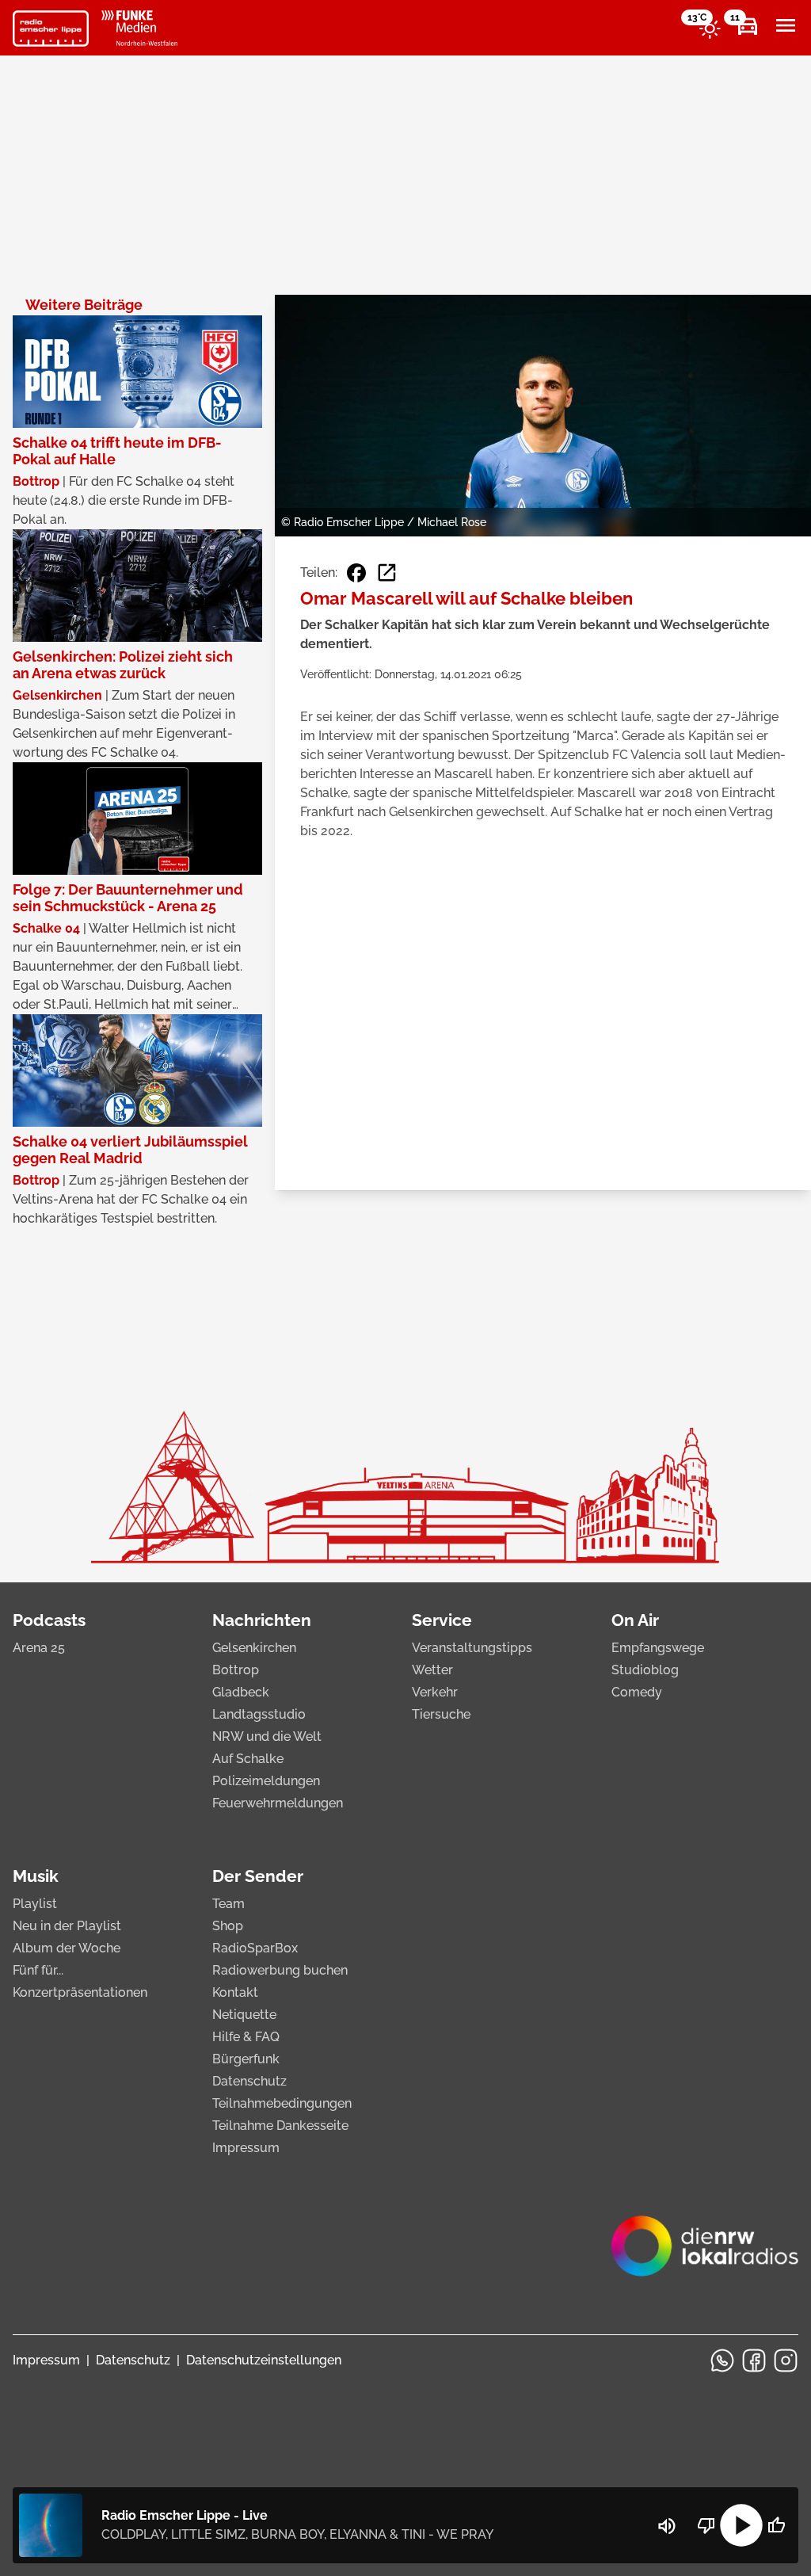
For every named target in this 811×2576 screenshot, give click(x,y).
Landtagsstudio (259, 1714)
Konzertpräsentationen (80, 1992)
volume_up (667, 2526)
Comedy (637, 1692)
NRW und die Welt (267, 1736)
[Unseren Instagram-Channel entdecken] (786, 2360)
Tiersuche (441, 1714)
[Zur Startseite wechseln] (51, 29)
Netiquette (244, 2015)
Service (442, 1620)
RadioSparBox (255, 1948)
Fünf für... (38, 1970)
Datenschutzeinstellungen (264, 2360)
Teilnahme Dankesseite (280, 2126)
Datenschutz (249, 2081)
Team (228, 1904)
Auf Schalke (248, 1759)
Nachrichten (262, 1620)
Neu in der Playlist (67, 1926)
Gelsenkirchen (254, 1648)
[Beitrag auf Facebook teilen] (356, 573)
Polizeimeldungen (266, 1781)
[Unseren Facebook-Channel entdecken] (754, 2360)
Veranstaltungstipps (472, 1648)
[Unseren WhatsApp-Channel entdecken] (722, 2360)
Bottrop (236, 1670)
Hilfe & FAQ (246, 2037)
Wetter (432, 1670)
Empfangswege (658, 1648)
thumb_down (706, 2525)
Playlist (35, 1904)
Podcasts (49, 1620)
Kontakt (235, 1992)
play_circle (741, 2525)
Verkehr (435, 1692)
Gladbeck (241, 1692)
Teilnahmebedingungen (282, 2103)
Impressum (246, 2148)
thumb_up (776, 2525)
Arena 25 (39, 1648)
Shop (228, 1926)
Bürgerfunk (246, 2059)
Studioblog (645, 1670)
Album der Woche (67, 1948)
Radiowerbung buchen (280, 1970)
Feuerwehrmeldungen (278, 1803)
